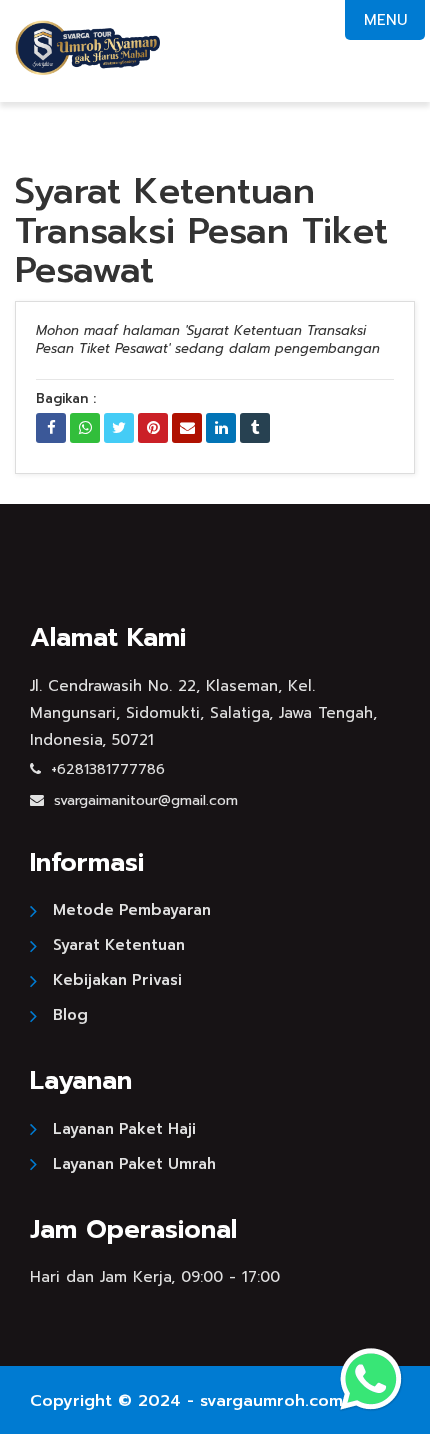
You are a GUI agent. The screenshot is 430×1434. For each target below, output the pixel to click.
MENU (385, 20)
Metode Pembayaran (132, 910)
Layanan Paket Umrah (134, 1164)
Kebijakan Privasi (117, 980)
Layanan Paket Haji (124, 1129)
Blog (70, 1015)
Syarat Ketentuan (119, 945)
